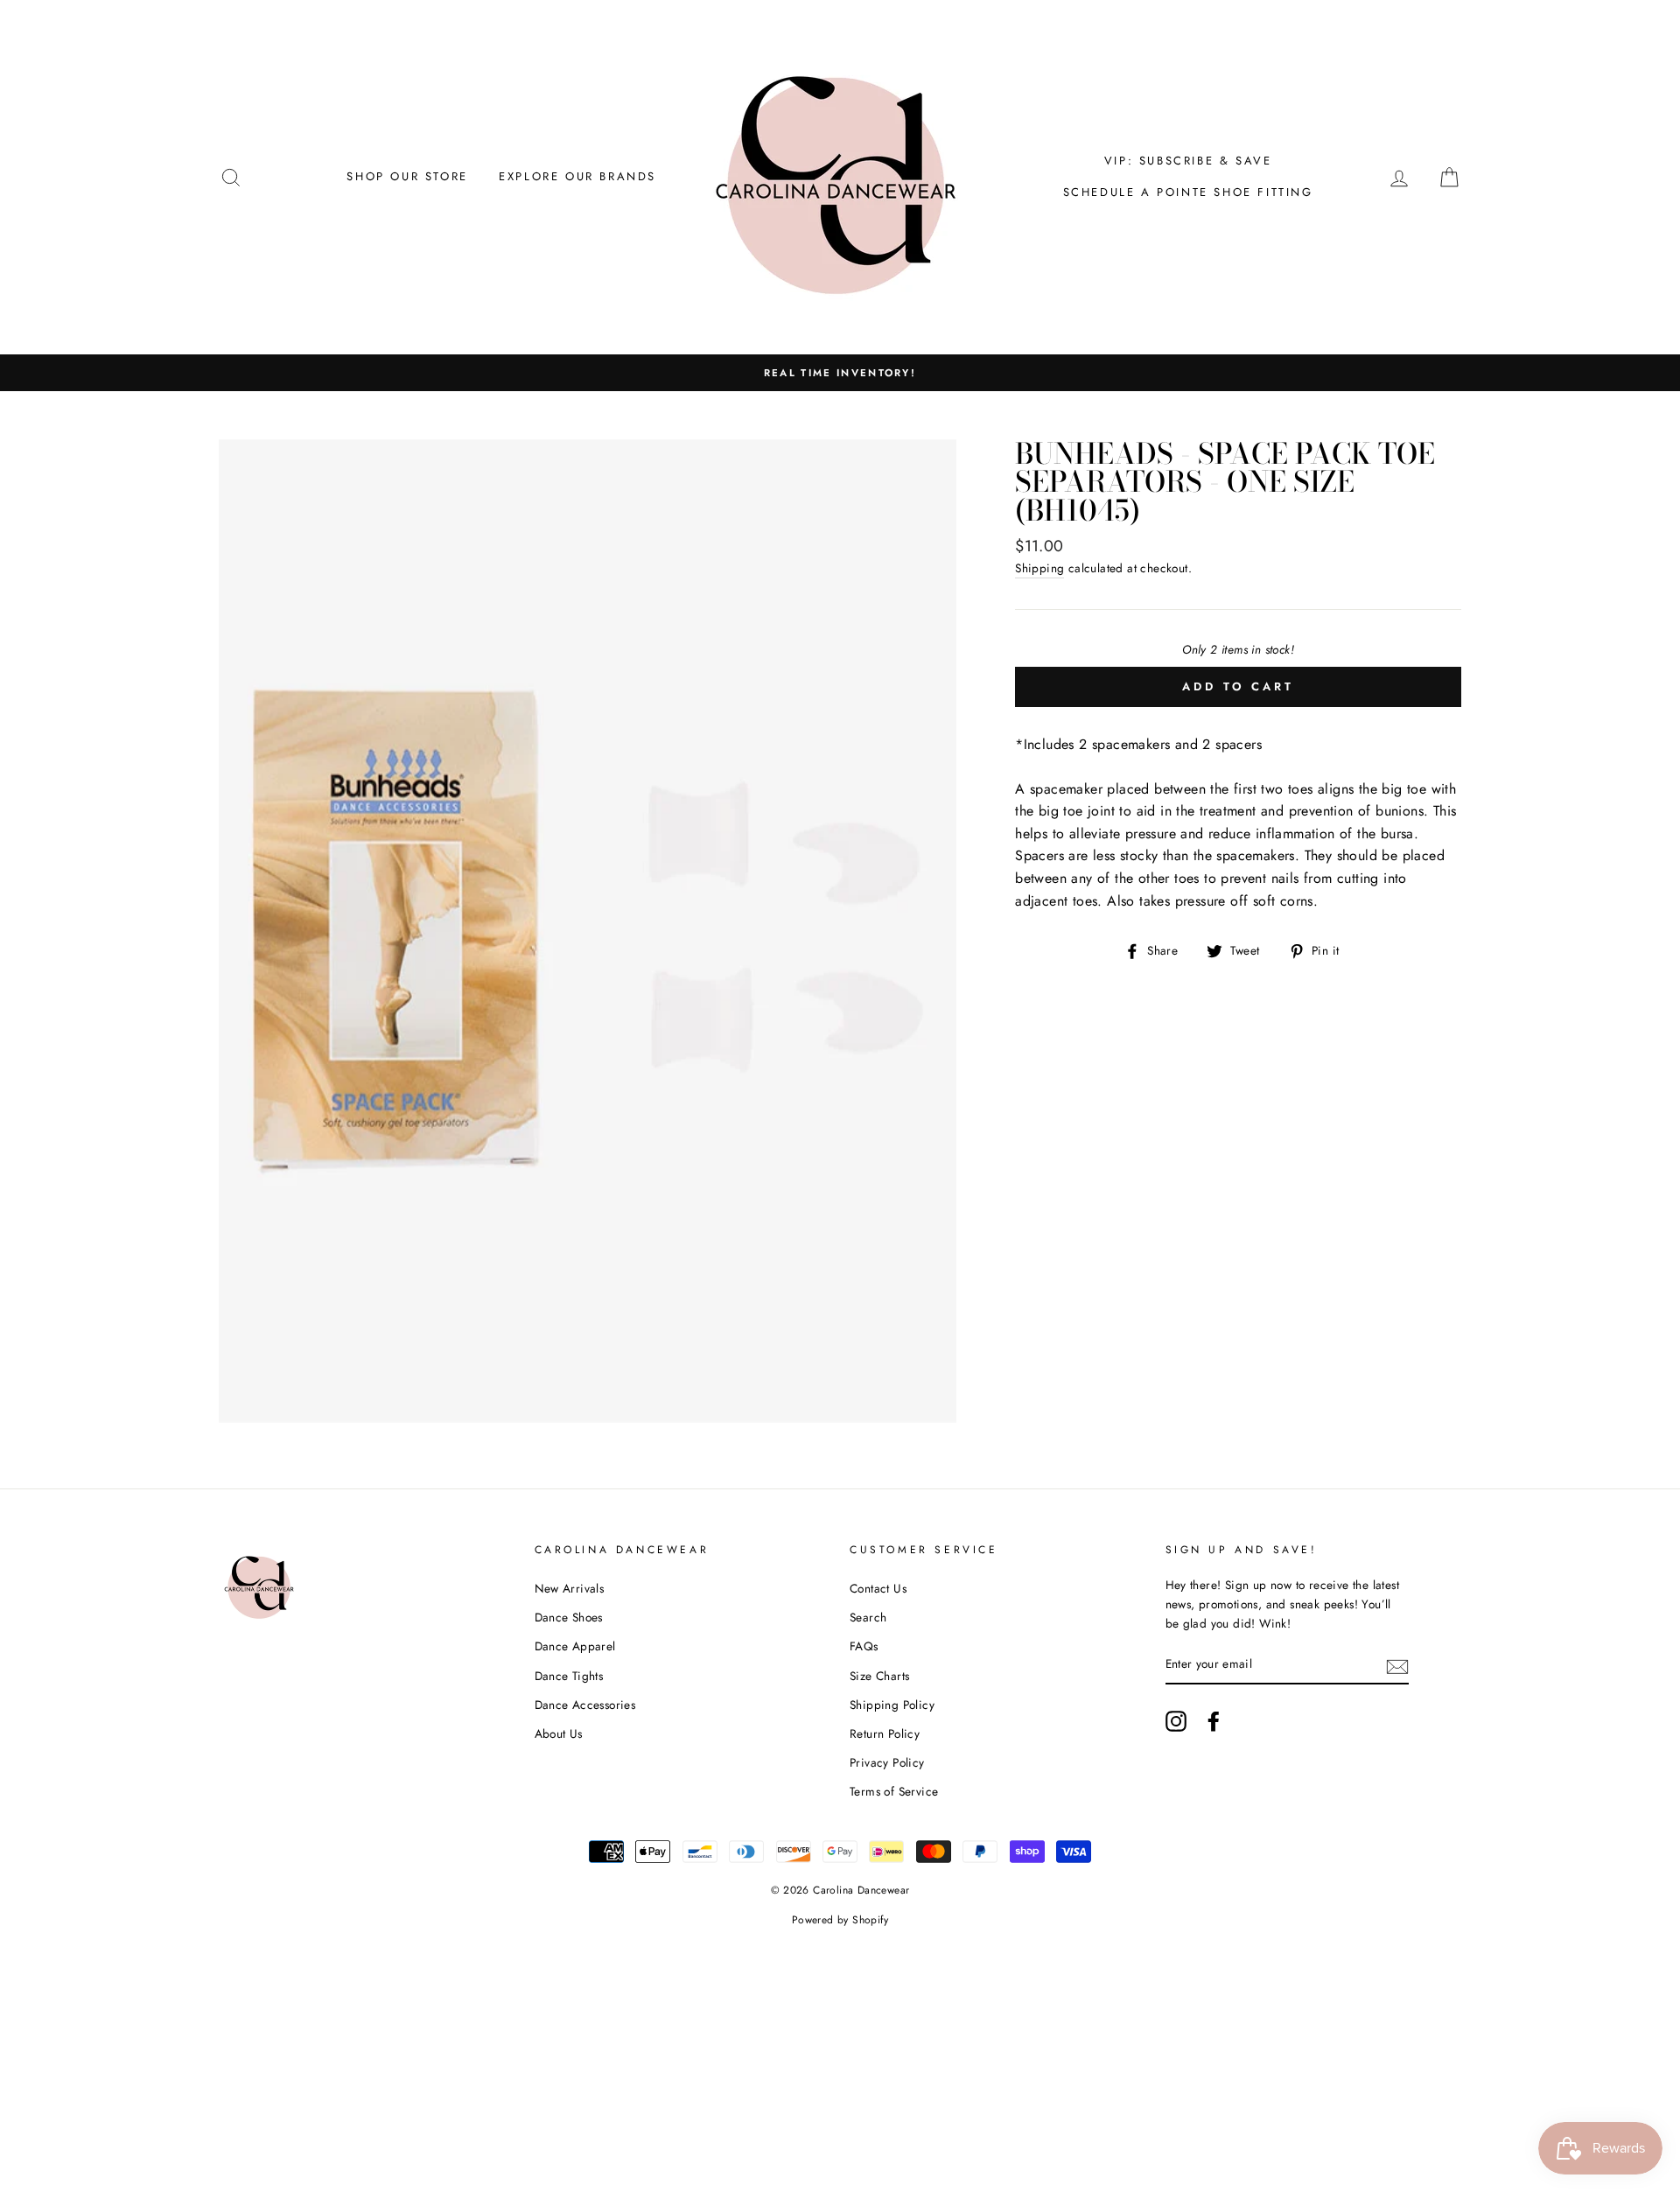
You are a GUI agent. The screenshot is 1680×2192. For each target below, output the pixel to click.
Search (868, 1617)
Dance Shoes (569, 1617)
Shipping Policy (892, 1705)
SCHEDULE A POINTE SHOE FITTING (1188, 192)
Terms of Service (894, 1791)
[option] (840, 373)
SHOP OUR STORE (407, 176)
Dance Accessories (585, 1705)
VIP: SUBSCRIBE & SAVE (1188, 161)
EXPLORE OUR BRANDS (577, 176)
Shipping (1039, 568)
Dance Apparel (575, 1646)
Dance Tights (569, 1676)
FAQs (864, 1646)
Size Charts (879, 1676)
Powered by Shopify (840, 1920)
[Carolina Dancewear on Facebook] (1214, 1721)
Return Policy (885, 1733)
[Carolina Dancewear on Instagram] (1176, 1721)
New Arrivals (570, 1588)
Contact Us (878, 1588)
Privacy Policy (887, 1762)
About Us (559, 1733)
